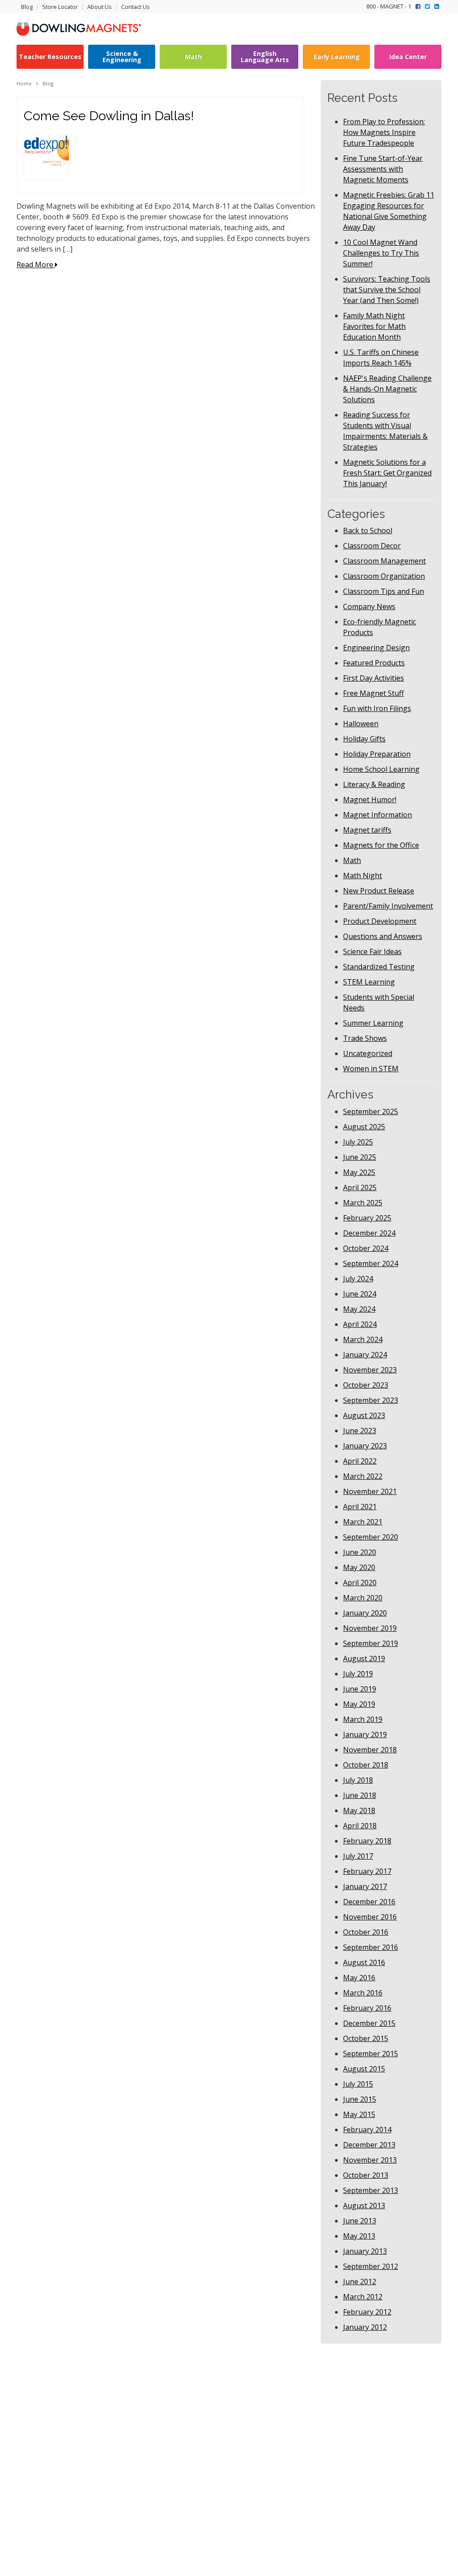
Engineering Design (376, 648)
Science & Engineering (122, 57)
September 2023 (371, 1400)
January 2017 (365, 1886)
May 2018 (359, 1810)
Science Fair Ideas (372, 951)
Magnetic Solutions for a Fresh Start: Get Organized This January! (387, 473)
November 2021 (370, 1491)
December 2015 (369, 2023)
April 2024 (360, 1324)
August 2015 (364, 2069)
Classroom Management (384, 561)
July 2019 (358, 1674)
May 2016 (359, 1978)
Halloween (361, 724)
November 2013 (370, 2160)
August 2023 (364, 1415)
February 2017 (367, 1871)
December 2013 (369, 2145)
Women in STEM (371, 1069)
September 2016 (371, 1947)
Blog (27, 7)
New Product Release (379, 891)
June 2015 (360, 2099)
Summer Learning (373, 1023)
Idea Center (408, 57)
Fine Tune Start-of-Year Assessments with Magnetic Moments (383, 169)
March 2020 (363, 1598)
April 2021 (360, 1507)
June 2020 (360, 1552)
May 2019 (359, 1704)
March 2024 (363, 1339)
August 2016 (364, 1962)
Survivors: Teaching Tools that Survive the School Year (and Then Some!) (387, 290)
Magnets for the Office (381, 845)
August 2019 (364, 1658)
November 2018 (370, 1750)
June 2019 (360, 1689)
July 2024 (358, 1279)
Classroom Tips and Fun (384, 591)
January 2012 (365, 2327)
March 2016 (363, 1993)
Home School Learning (381, 769)
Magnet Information (377, 815)
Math (193, 57)
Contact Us (136, 7)
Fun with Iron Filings (377, 708)
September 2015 (371, 2054)
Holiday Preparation (377, 754)
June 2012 (360, 2281)
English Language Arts (265, 57)
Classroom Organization (384, 576)
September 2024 (371, 1263)
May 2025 (359, 1172)
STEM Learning (369, 982)
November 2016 (370, 1917)
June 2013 (360, 2221)
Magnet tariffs (367, 830)
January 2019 (365, 1734)
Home (24, 83)
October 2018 (366, 1765)
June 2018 (360, 1795)
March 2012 (363, 2297)
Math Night (363, 876)
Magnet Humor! (370, 800)
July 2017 (358, 1856)
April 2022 (360, 1461)
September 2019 (371, 1643)
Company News (369, 606)
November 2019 (370, 1628)
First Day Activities (373, 678)
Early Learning (337, 57)
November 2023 (370, 1370)
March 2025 (363, 1203)
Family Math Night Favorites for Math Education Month (374, 326)
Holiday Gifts (364, 739)
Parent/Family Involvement (388, 906)
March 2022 (363, 1476)
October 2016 (366, 1932)
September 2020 (371, 1537)
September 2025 (371, 1111)
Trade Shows (365, 1038)
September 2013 (371, 2190)
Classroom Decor (372, 546)
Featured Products (374, 663)
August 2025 (364, 1127)
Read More (36, 265)
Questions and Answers (383, 936)
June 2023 (360, 1431)
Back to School (368, 530)
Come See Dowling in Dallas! (109, 116)
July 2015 (358, 2084)
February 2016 (367, 2008)
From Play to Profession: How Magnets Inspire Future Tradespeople (384, 132)
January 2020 (365, 1613)
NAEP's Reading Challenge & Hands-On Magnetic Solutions (387, 389)
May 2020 (359, 1567)
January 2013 (365, 2251)
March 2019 (363, 1719)
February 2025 (367, 1218)
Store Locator (60, 7)
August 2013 (364, 2206)
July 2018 (358, 1780)
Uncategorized (368, 1053)
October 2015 (366, 2038)
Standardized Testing (379, 967)
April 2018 (360, 1826)
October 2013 (366, 2175)
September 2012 (371, 2266)
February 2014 (367, 2130)
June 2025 (360, 1157)
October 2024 (366, 1248)
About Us (100, 7)
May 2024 (359, 1309)
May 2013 (359, 2236)
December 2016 (369, 1902)
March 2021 (363, 1522)
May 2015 (359, 2114)
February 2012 (367, 2312)
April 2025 (360, 1187)
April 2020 (360, 1583)
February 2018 (367, 1841)
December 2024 (369, 1233)
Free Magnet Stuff (373, 693)
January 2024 (365, 1355)
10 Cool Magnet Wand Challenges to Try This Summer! (381, 253)
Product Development (380, 921)
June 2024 (360, 1294)
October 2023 (366, 1385)
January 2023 (365, 1446)
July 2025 (358, 1142)
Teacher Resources (50, 57)
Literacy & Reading (374, 784)
